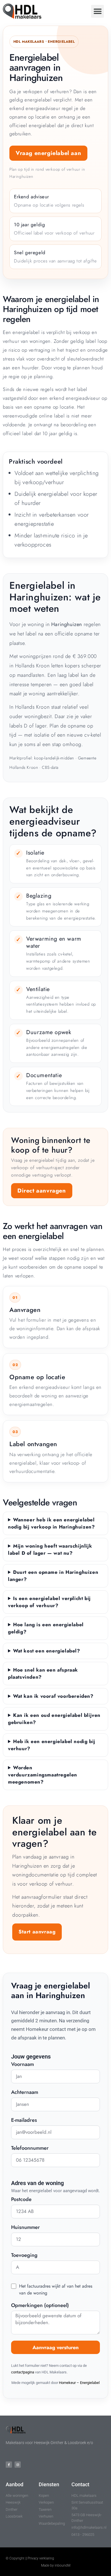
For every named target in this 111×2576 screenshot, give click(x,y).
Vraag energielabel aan (48, 153)
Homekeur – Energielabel (79, 2383)
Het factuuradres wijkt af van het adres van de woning (56, 2289)
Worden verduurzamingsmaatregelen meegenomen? (43, 1775)
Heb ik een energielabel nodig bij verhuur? (52, 1745)
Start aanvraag (37, 1932)
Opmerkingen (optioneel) (40, 2306)
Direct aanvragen (42, 1191)
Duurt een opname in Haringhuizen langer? (53, 1576)
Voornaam (22, 2065)
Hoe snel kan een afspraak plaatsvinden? (43, 1673)
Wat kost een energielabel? (47, 1651)
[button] (97, 11)
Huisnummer (25, 2228)
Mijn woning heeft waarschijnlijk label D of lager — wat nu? (50, 1549)
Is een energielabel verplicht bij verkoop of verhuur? (49, 1602)
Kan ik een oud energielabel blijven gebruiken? (54, 1719)
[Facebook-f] (9, 2465)
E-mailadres (24, 2121)
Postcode (21, 2200)
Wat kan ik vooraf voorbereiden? (53, 1696)
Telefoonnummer (30, 2149)
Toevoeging (24, 2256)
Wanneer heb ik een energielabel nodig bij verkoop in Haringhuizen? (51, 1523)
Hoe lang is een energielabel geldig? (46, 1628)
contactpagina (23, 2372)
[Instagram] (18, 2465)
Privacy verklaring (41, 2558)
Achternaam (25, 2093)
